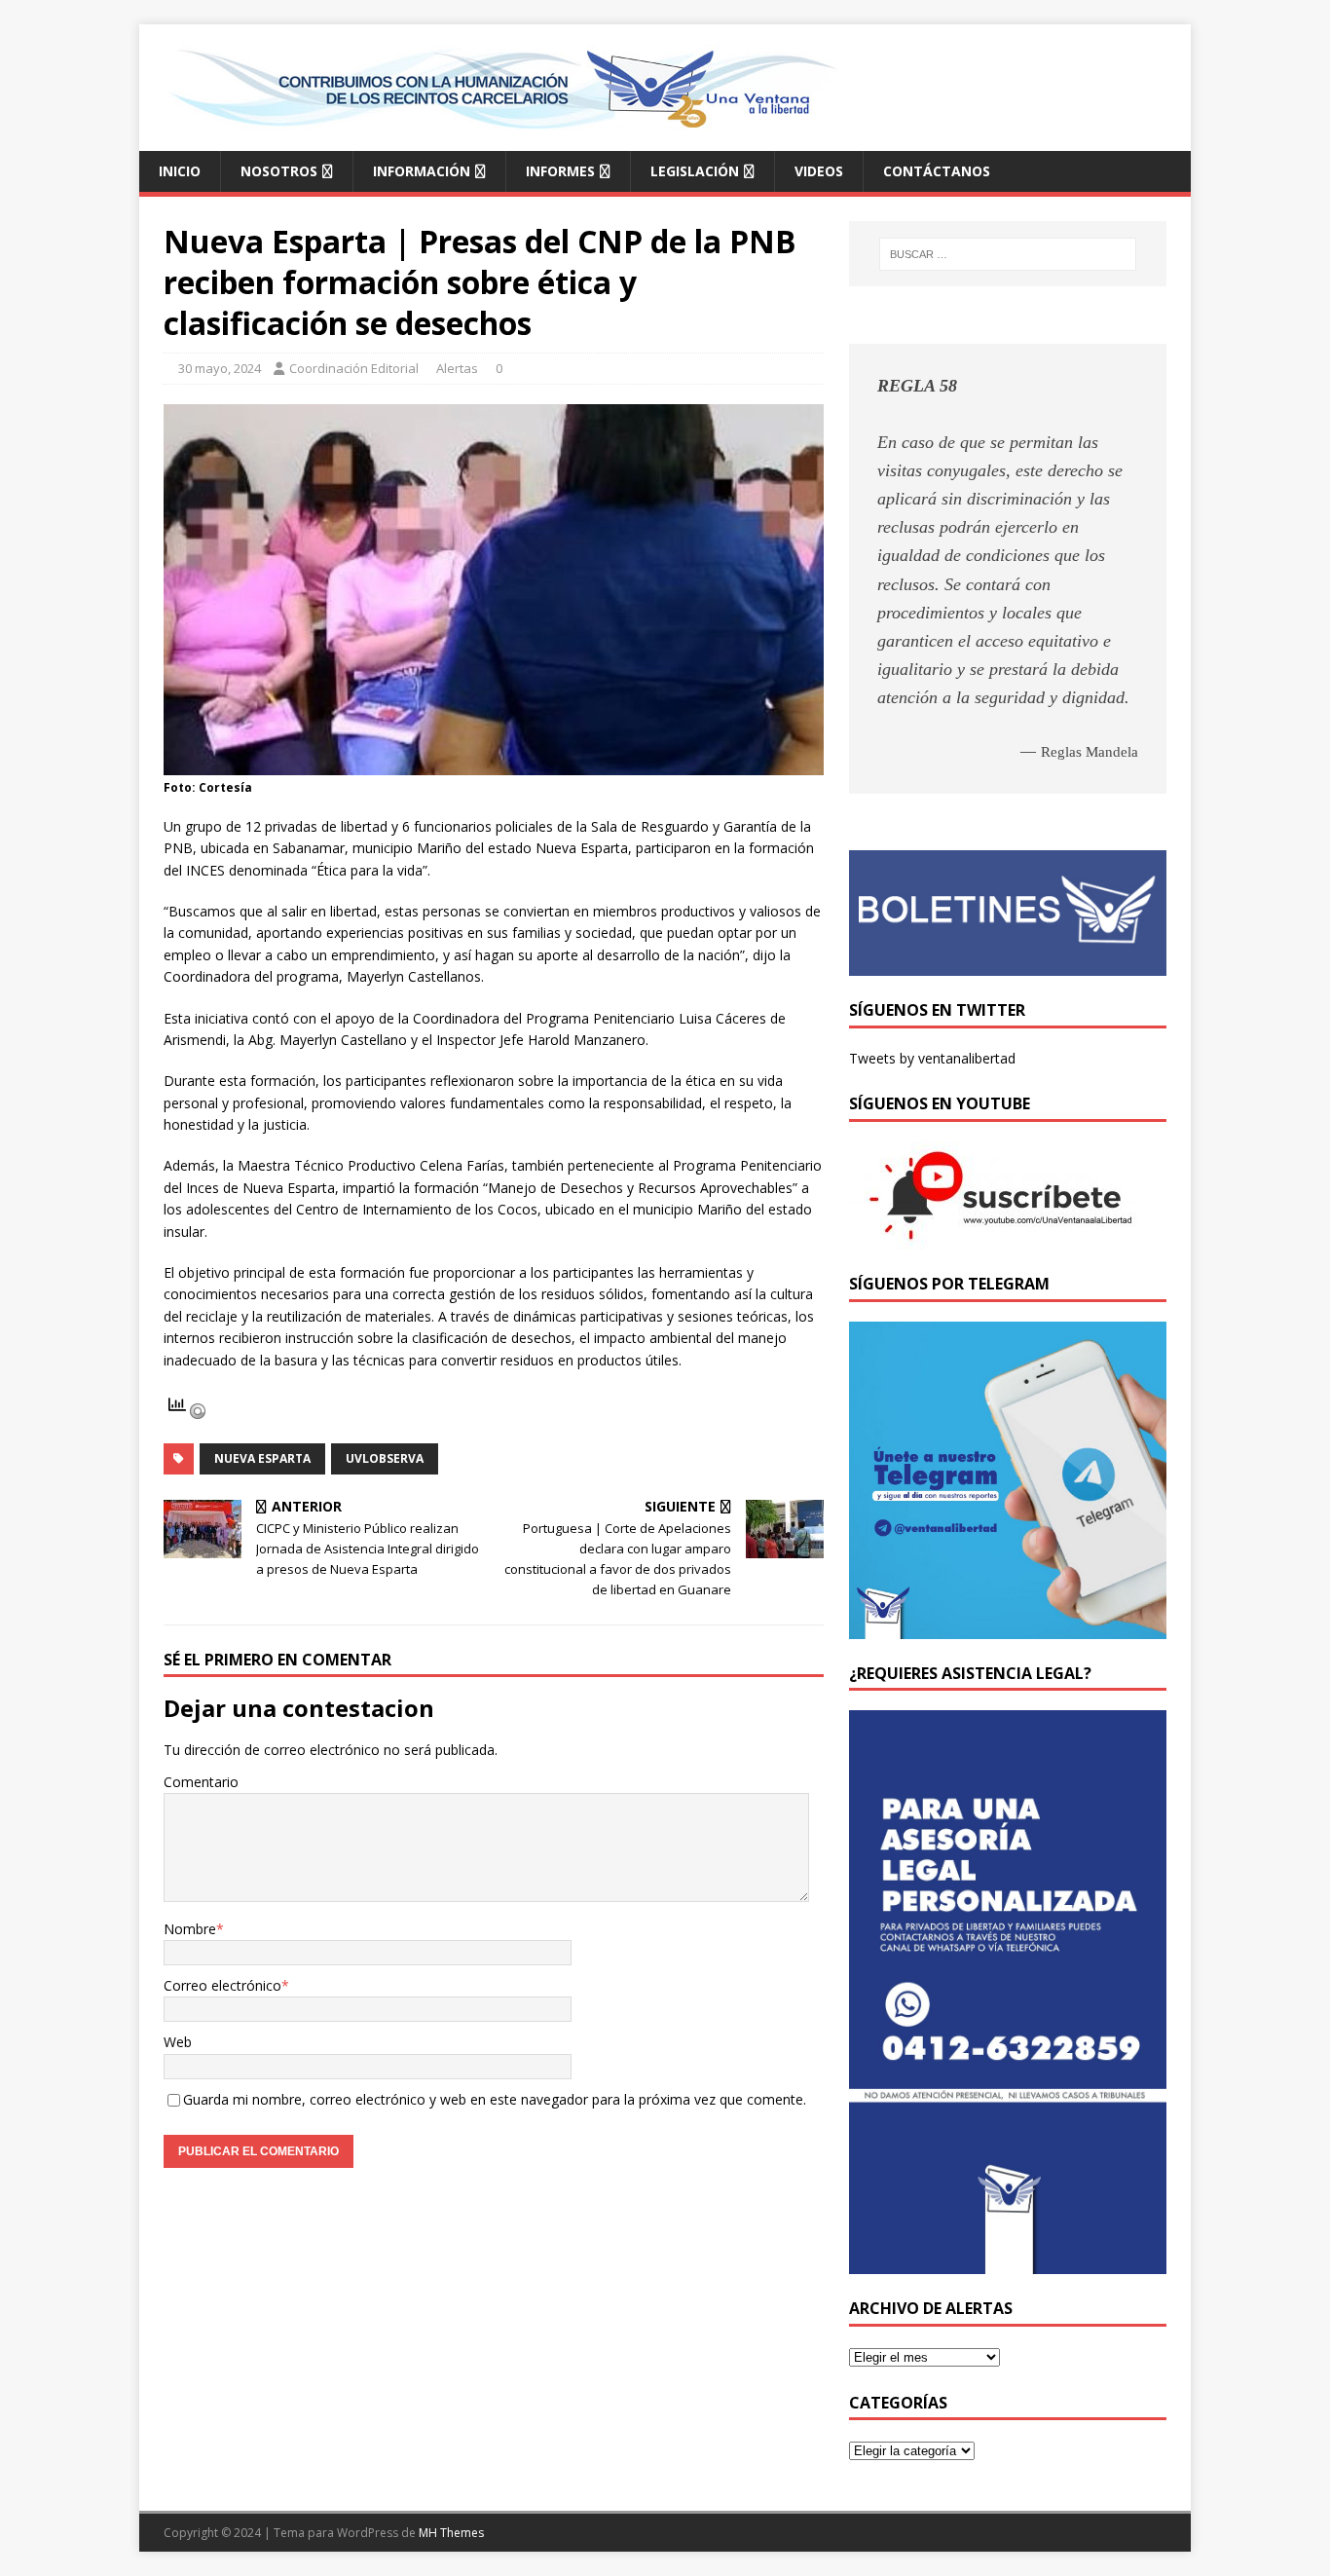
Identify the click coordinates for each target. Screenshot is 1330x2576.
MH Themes (451, 2533)
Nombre (190, 1929)
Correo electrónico (222, 1985)
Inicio (180, 171)
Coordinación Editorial (354, 368)
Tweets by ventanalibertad (932, 1058)
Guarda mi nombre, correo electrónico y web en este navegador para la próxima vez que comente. (495, 2099)
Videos (819, 171)
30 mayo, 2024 (220, 368)
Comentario (201, 1782)
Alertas (457, 368)
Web (178, 2042)
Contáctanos (937, 171)
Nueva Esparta (262, 1458)
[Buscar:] (1008, 254)
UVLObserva (385, 1458)
